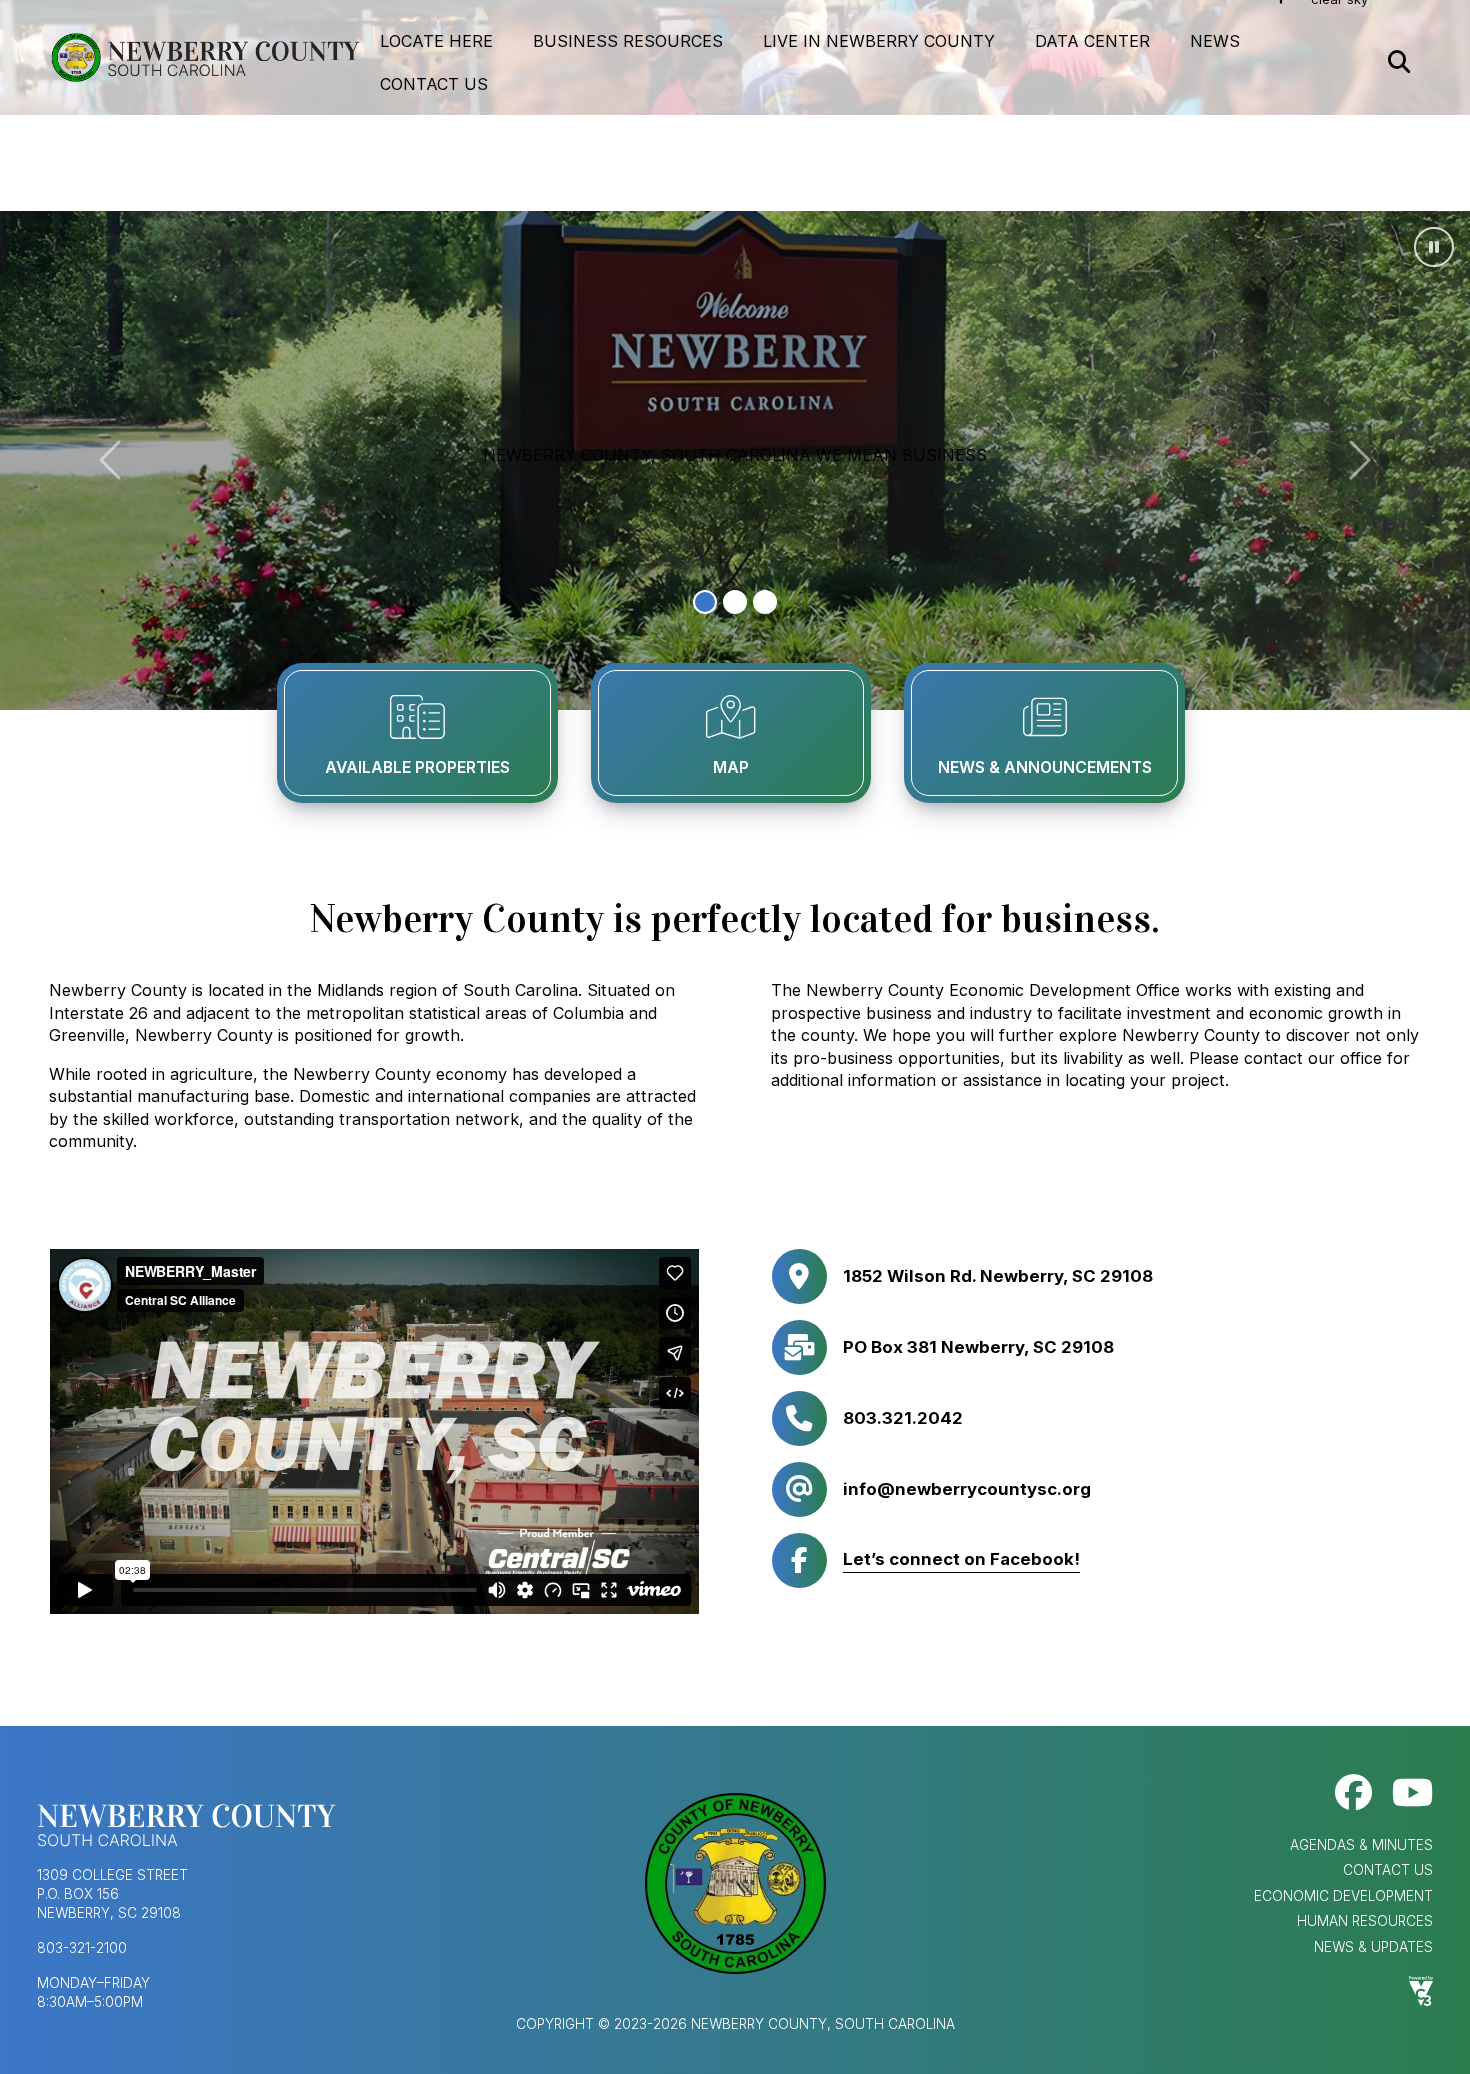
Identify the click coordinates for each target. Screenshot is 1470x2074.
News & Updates (1373, 1947)
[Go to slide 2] (735, 602)
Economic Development (1343, 1896)
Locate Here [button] (436, 41)
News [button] (1215, 41)
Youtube (1412, 1792)
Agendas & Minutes (1361, 1845)
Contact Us (1388, 1870)
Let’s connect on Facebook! (961, 1559)
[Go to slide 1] (705, 602)
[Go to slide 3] (765, 602)
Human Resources (1365, 1921)
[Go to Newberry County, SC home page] (204, 58)
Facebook (1353, 1792)
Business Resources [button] (628, 41)
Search (1399, 63)
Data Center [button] (1092, 41)
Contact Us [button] (434, 84)
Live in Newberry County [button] (879, 41)
